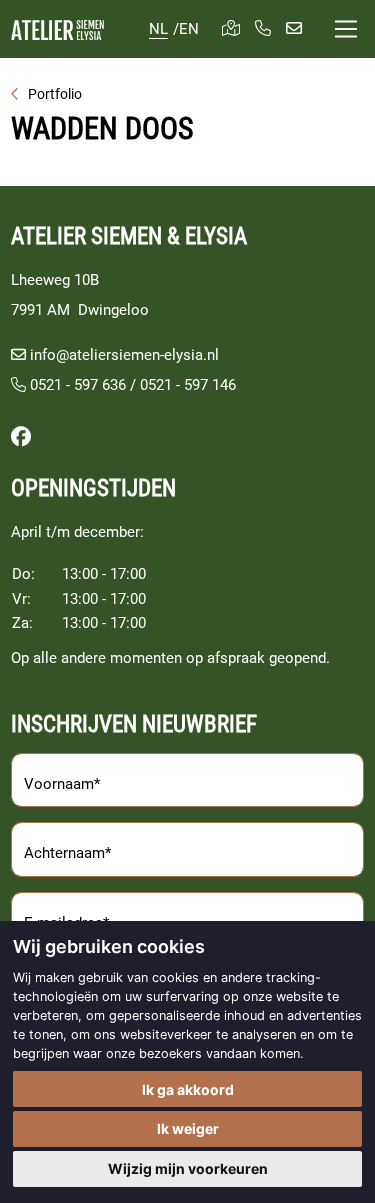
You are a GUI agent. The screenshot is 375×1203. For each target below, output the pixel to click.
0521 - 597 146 (188, 385)
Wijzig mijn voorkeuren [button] (188, 1168)
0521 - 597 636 (76, 385)
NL (158, 29)
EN (189, 29)
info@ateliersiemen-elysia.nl (124, 355)
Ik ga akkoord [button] (188, 1089)
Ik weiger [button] (188, 1128)
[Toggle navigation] (346, 29)
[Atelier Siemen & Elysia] (57, 29)
